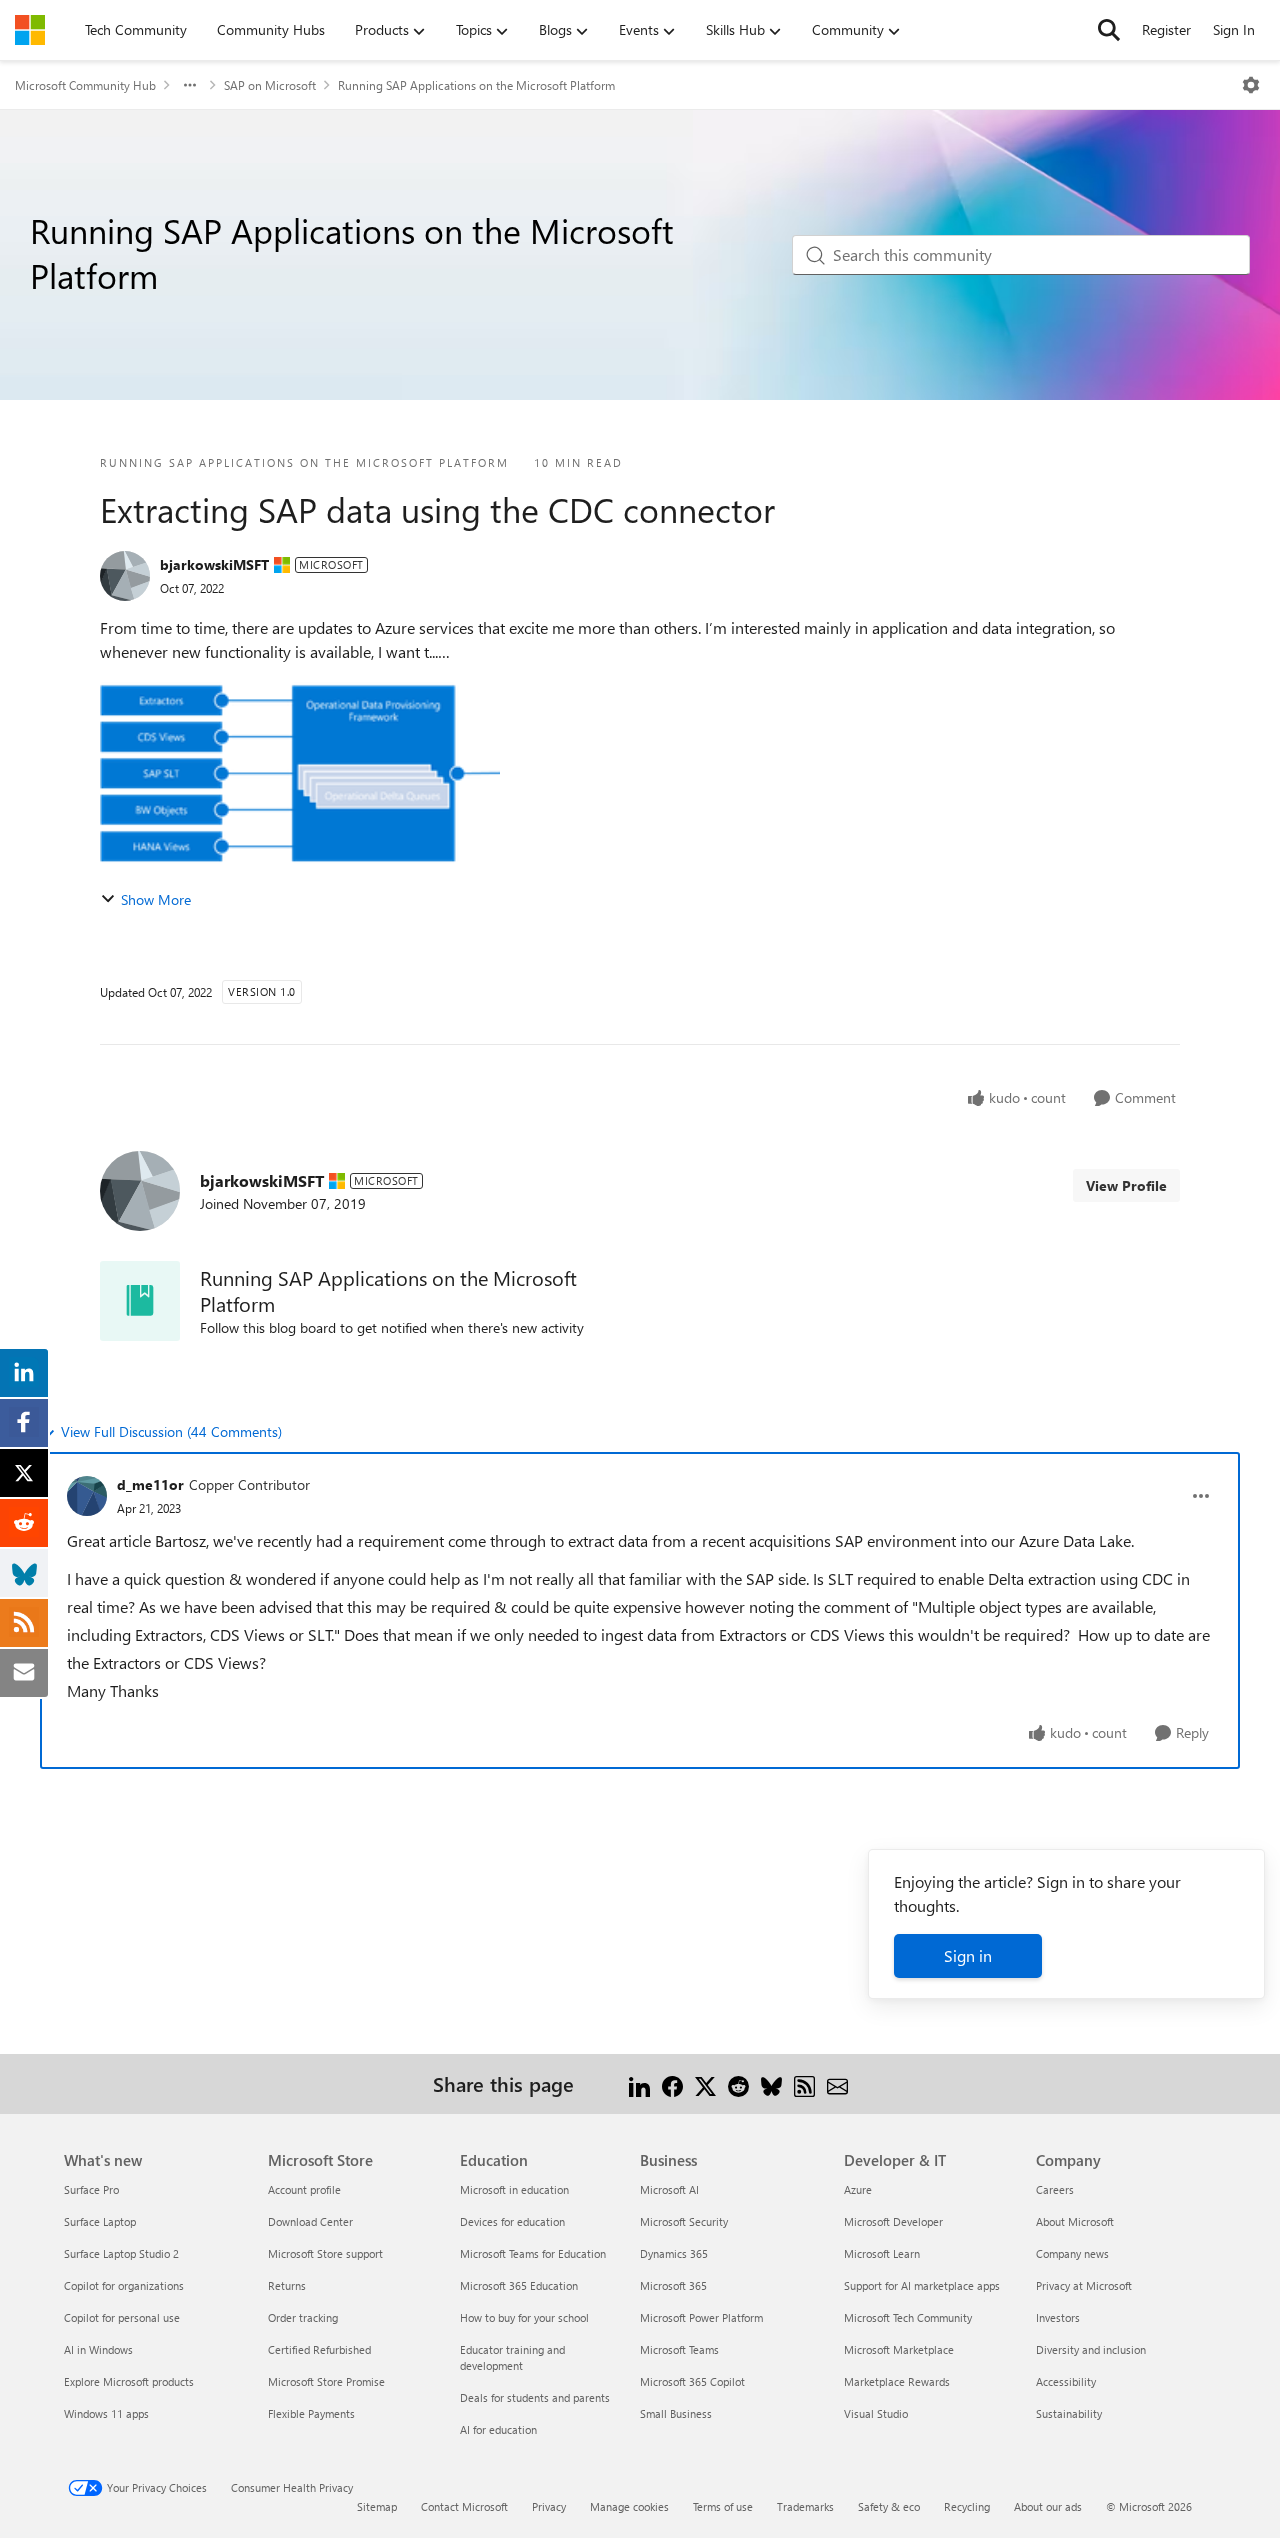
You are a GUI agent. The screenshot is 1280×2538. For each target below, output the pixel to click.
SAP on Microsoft (270, 85)
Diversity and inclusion (1091, 2349)
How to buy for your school (524, 2317)
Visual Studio (876, 2413)
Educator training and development (512, 2357)
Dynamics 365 (674, 2253)
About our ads (1048, 2506)
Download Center (310, 2221)
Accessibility (1066, 2381)
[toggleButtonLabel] (1251, 85)
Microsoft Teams (679, 2349)
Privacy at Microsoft (1084, 2285)
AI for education (498, 2429)
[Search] (1109, 30)
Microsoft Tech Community (908, 2317)
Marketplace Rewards (897, 2381)
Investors (1058, 2317)
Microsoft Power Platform (701, 2317)
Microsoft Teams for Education (533, 2253)
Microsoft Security (684, 2221)
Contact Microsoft (464, 2506)
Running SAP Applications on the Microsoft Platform (476, 85)
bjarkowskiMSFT (214, 564)
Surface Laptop (100, 2221)
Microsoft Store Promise (326, 2381)
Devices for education (512, 2221)
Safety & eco (889, 2506)
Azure (858, 2189)
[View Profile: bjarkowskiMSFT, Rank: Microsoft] (125, 576)
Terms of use (723, 2506)
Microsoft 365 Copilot (692, 2381)
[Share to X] (705, 2083)
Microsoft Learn (882, 2253)
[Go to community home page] (30, 30)
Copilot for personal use (122, 2317)
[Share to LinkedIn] (639, 2083)
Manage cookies (629, 2506)
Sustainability (1069, 2413)
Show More (156, 899)
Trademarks (805, 2506)
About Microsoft (1075, 2221)
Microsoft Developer (893, 2221)
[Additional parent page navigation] (190, 85)
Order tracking (303, 2317)
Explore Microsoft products (129, 2381)
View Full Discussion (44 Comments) (171, 1431)
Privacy (549, 2506)
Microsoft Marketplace (899, 2349)
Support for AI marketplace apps (922, 2285)
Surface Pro (91, 2189)
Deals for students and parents (535, 2397)
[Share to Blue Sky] (771, 2083)
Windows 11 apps (106, 2413)
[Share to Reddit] (738, 2083)
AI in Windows (98, 2349)
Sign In (1234, 29)
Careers (1055, 2189)
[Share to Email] (837, 2083)
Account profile (304, 2189)
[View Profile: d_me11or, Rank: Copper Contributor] (87, 1496)
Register (1166, 29)
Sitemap (377, 2506)
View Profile (1126, 1185)
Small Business (676, 2413)
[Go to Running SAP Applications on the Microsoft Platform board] (140, 1301)
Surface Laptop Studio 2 (121, 2253)
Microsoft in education (514, 2189)
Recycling (967, 2506)
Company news (1072, 2253)
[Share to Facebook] (672, 2083)
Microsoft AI (669, 2189)
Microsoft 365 (673, 2285)
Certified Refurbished (319, 2349)
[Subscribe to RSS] (804, 2083)
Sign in (968, 1955)
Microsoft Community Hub (85, 85)
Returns (287, 2285)
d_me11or (150, 1484)
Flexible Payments (311, 2413)
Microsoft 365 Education (519, 2285)
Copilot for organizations (124, 2285)
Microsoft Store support (325, 2253)
